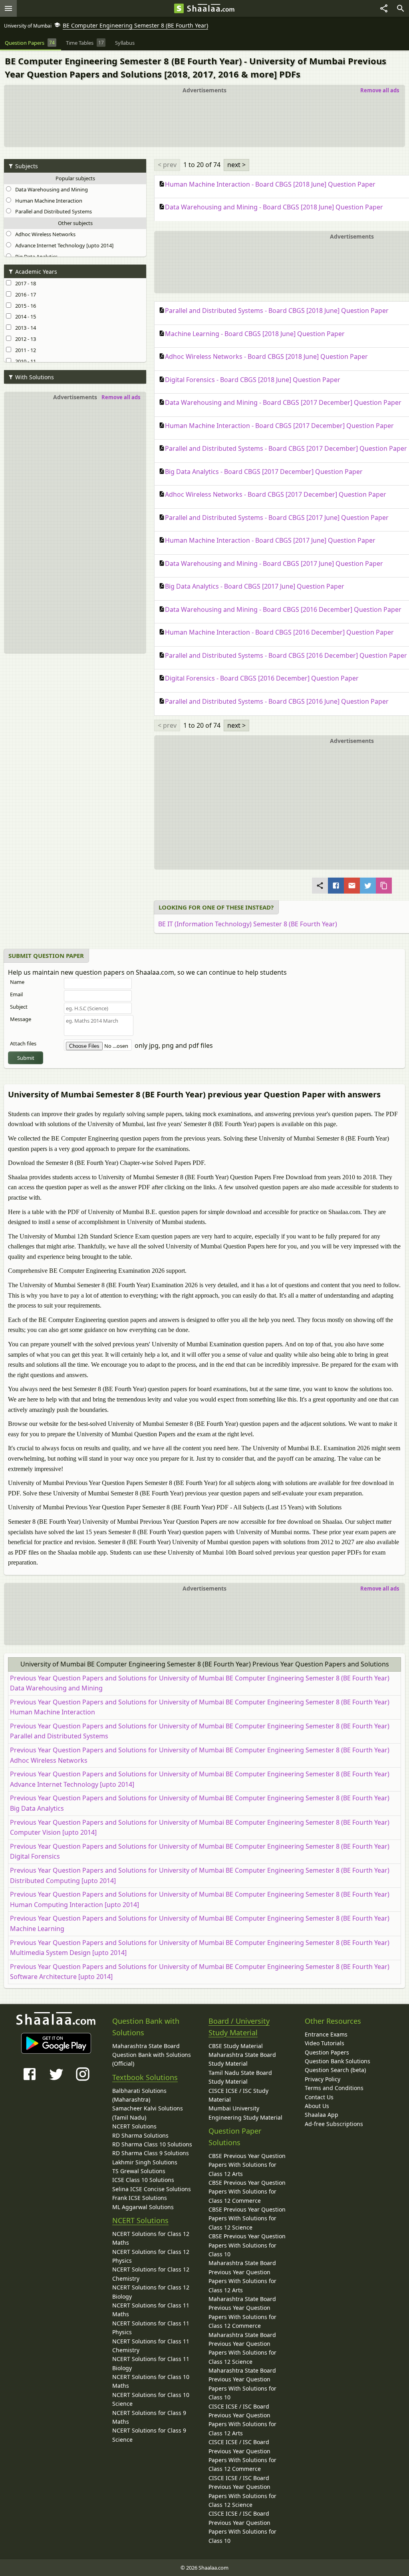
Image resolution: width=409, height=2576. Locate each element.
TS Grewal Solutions (139, 2171)
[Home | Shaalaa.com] (179, 8)
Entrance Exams (326, 2034)
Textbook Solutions (145, 2077)
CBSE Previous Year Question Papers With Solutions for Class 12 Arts (247, 2165)
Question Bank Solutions (338, 2061)
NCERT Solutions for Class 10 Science (151, 2399)
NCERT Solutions (134, 2126)
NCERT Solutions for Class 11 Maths (151, 2310)
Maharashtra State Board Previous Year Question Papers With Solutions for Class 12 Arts (242, 2276)
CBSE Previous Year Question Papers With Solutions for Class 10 (247, 2245)
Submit (26, 1058)
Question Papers (327, 2052)
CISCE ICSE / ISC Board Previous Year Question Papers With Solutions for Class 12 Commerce (242, 2455)
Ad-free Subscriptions (334, 2124)
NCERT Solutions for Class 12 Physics (151, 2256)
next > (236, 165)
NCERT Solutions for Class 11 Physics (151, 2328)
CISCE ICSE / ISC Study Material (238, 2095)
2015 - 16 (24, 306)
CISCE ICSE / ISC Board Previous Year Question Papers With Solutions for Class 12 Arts (242, 2420)
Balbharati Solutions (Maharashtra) (139, 2095)
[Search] (401, 8)
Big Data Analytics (35, 257)
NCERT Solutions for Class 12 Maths (151, 2238)
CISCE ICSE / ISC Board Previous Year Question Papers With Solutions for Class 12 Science (242, 2491)
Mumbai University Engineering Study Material (245, 2113)
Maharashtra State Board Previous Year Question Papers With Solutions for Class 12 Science (242, 2348)
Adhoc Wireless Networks (44, 234)
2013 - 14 (24, 328)
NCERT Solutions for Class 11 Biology (151, 2363)
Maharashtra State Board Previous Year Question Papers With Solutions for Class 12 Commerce (242, 2312)
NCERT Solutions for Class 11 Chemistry (151, 2346)
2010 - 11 (24, 361)
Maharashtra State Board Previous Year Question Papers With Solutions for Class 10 (242, 2384)
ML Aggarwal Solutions (143, 2207)
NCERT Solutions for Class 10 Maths (151, 2381)
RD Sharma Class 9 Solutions (151, 2153)
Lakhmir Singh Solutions (145, 2162)
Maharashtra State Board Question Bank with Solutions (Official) (152, 2055)
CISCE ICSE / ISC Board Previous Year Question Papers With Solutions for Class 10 (242, 2527)
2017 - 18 (24, 283)
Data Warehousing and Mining (50, 189)
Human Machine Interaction (48, 201)
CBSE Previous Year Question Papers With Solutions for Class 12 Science (247, 2218)
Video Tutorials (325, 2043)
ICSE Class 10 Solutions (143, 2180)
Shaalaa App (322, 2115)
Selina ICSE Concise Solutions (152, 2189)
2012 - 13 (24, 339)
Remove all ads (380, 90)
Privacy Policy (323, 2079)
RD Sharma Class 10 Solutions (152, 2144)
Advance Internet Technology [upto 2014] (63, 245)
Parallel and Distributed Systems (52, 211)
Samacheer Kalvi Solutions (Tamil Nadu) (148, 2113)
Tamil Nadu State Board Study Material (240, 2077)
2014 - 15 (24, 317)
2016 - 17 (24, 295)
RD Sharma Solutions (140, 2135)
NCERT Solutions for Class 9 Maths (149, 2417)
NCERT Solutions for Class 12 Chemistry (151, 2274)
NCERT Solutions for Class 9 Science (149, 2435)
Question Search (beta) (335, 2070)
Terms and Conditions (334, 2088)
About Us (317, 2106)
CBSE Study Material (236, 2046)
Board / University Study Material (239, 2027)
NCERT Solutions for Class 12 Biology (151, 2292)
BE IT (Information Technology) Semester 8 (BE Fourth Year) (248, 924)
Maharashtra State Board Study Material (242, 2059)
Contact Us (319, 2097)
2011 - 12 (24, 350)
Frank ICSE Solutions (140, 2198)
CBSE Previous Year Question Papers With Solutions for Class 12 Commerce (247, 2192)
